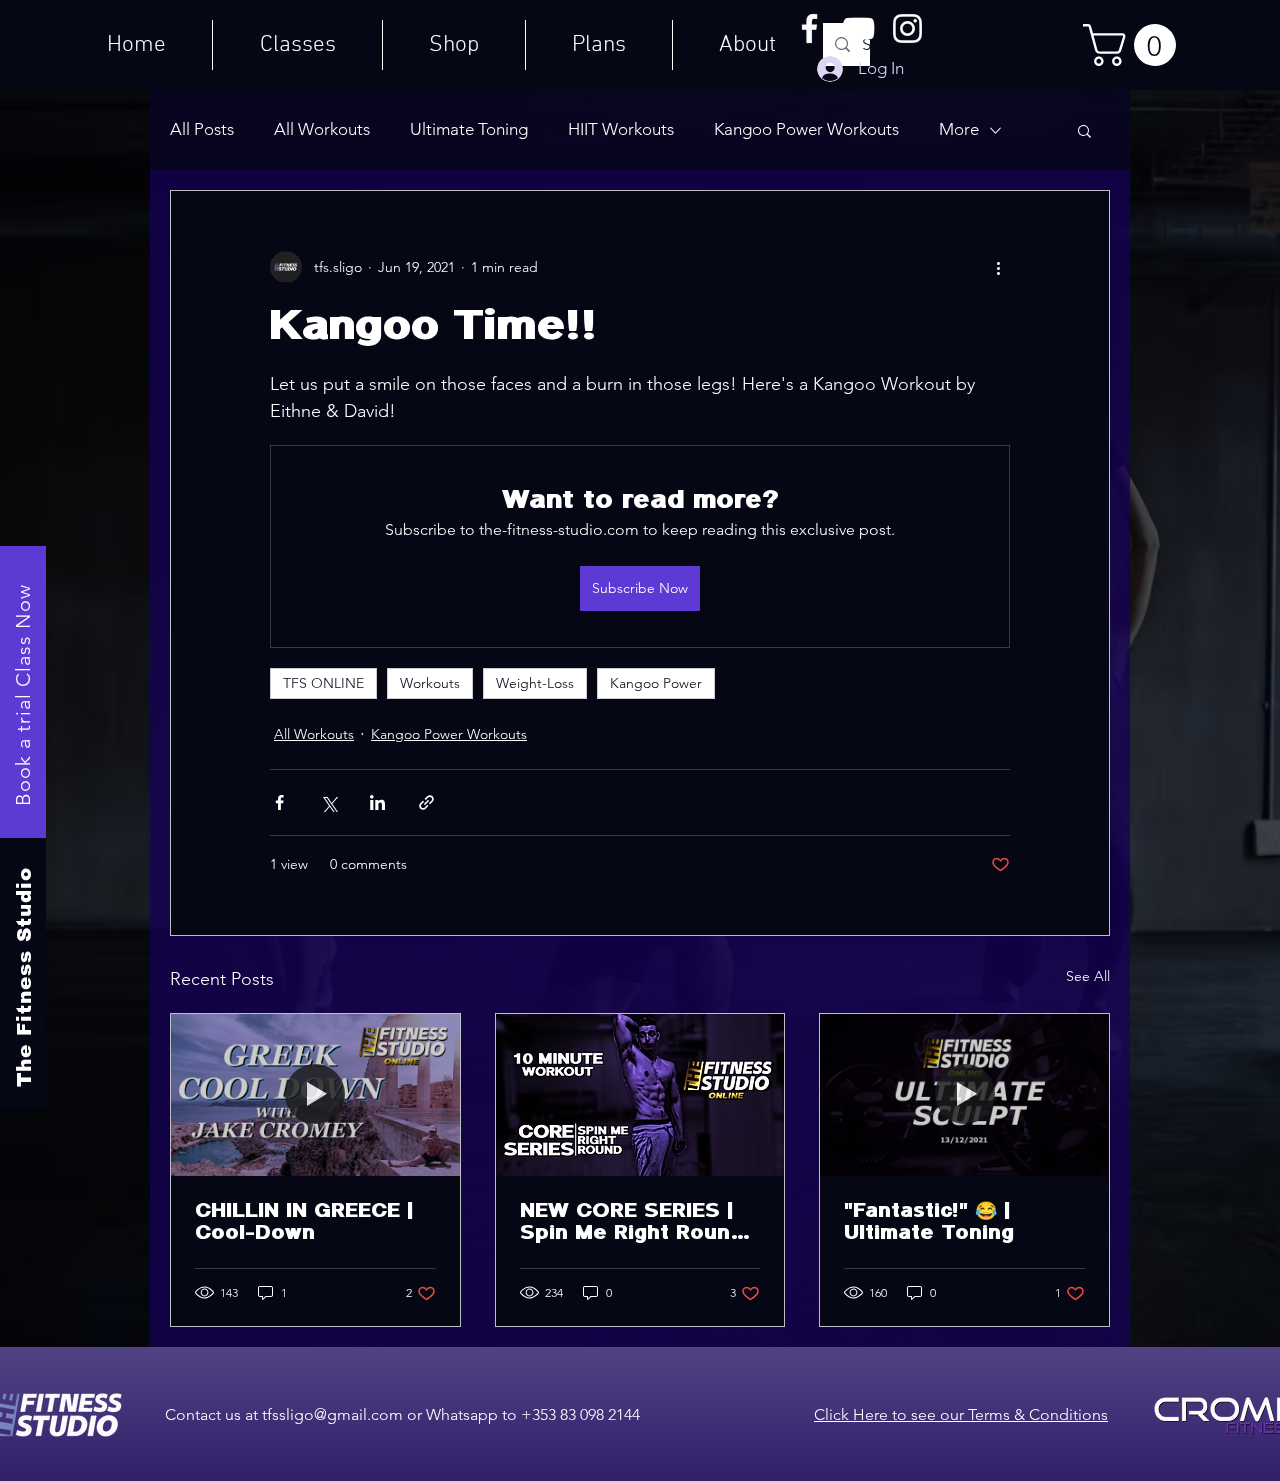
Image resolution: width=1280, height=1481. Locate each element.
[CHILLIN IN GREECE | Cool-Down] (315, 1095)
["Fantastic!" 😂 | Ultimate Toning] (964, 1095)
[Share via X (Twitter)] (328, 802)
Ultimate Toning (469, 129)
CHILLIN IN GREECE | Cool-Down (304, 1222)
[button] (1134, 45)
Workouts (430, 683)
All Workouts (322, 129)
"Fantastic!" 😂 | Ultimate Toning (929, 1222)
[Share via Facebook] (279, 802)
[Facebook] (809, 28)
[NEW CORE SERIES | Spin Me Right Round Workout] (640, 1095)
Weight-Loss (535, 683)
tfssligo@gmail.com (332, 1414)
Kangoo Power (656, 683)
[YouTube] (858, 28)
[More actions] (998, 267)
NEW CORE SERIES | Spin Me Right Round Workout (632, 1222)
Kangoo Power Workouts (806, 129)
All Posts (202, 129)
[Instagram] (907, 28)
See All (1088, 976)
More (959, 129)
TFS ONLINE (323, 683)
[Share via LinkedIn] (377, 802)
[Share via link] (426, 802)
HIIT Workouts (621, 129)
